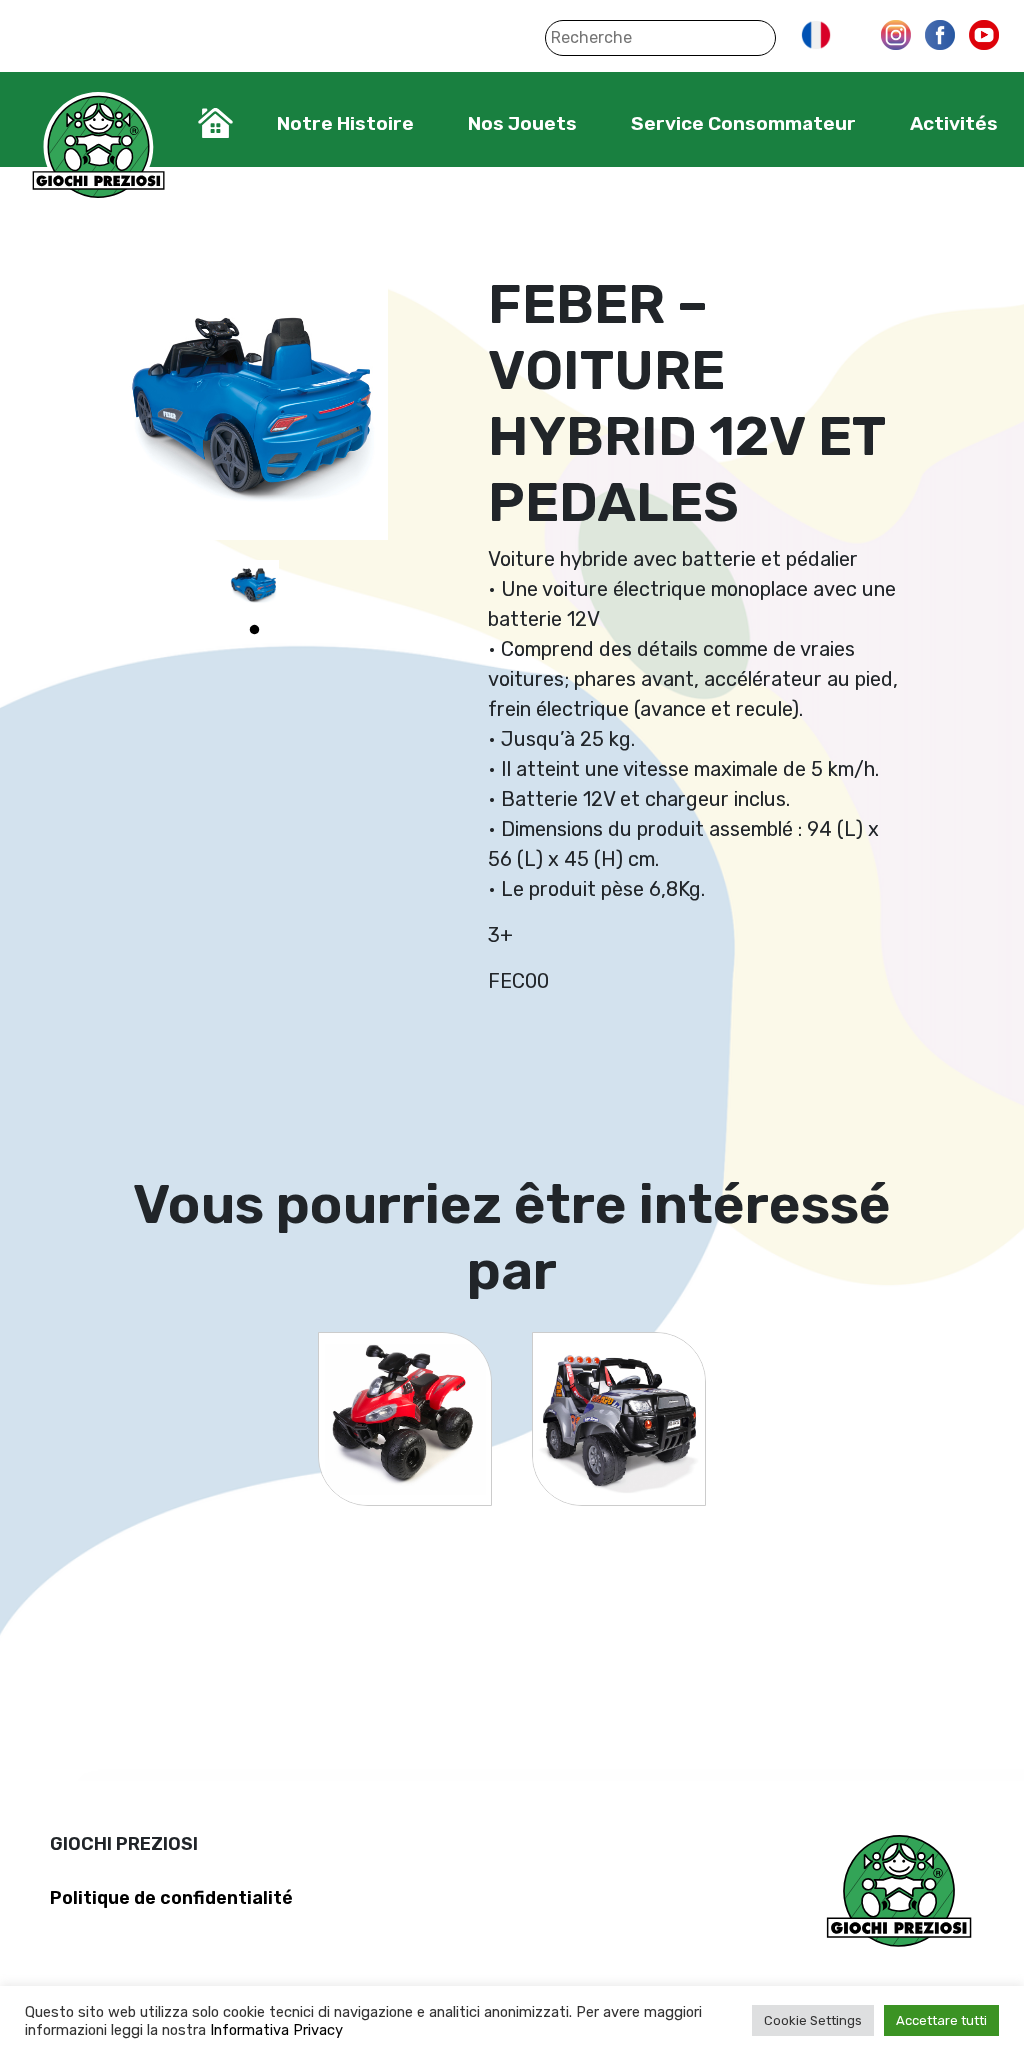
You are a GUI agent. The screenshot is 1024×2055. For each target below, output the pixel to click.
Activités (954, 123)
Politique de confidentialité (171, 1898)
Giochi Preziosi (98, 147)
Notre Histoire (345, 123)
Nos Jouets (522, 123)
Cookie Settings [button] (813, 2020)
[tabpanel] (254, 585)
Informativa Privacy (276, 2030)
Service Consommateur (743, 123)
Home (215, 123)
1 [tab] (254, 630)
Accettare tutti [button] (941, 2020)
